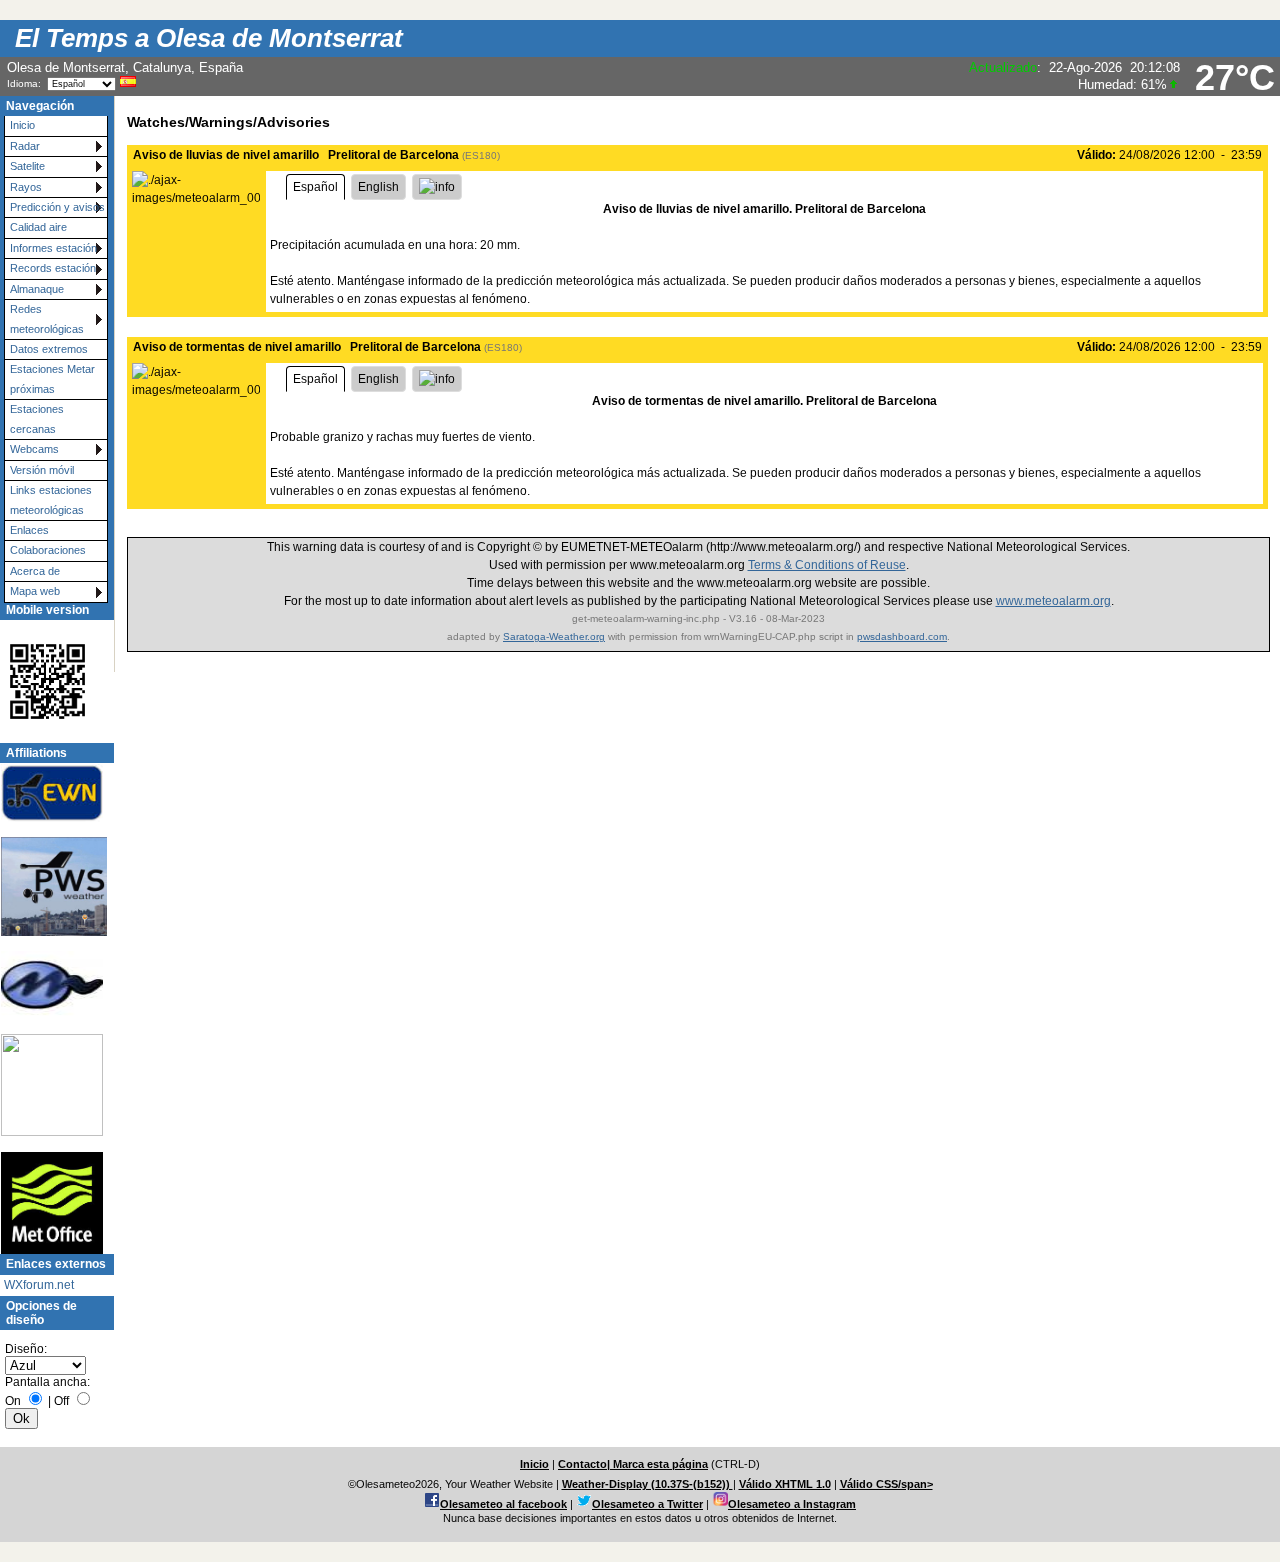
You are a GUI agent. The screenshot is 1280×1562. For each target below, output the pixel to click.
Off (61, 1401)
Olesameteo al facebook (503, 1504)
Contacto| (585, 1464)
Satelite (27, 166)
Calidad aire (38, 227)
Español (315, 187)
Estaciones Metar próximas (52, 378)
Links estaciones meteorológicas (51, 499)
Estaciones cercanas (37, 418)
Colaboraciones (48, 550)
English (378, 187)
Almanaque (37, 289)
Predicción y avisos (57, 207)
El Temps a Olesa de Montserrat (209, 38)
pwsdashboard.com (902, 636)
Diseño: (26, 1349)
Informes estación (53, 248)
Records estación (53, 268)
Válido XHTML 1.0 (785, 1484)
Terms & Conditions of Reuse (827, 565)
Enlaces (29, 530)
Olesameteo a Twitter (647, 1504)
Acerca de (35, 571)
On (13, 1401)
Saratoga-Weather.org (554, 636)
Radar (25, 146)
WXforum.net (39, 1285)
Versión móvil (42, 470)
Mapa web (35, 591)
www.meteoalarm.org (1053, 601)
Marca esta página (660, 1464)
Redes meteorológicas (47, 318)
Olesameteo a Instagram (792, 1504)
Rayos (26, 187)
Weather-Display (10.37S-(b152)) (647, 1484)
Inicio (22, 125)
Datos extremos (49, 349)
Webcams (34, 449)
